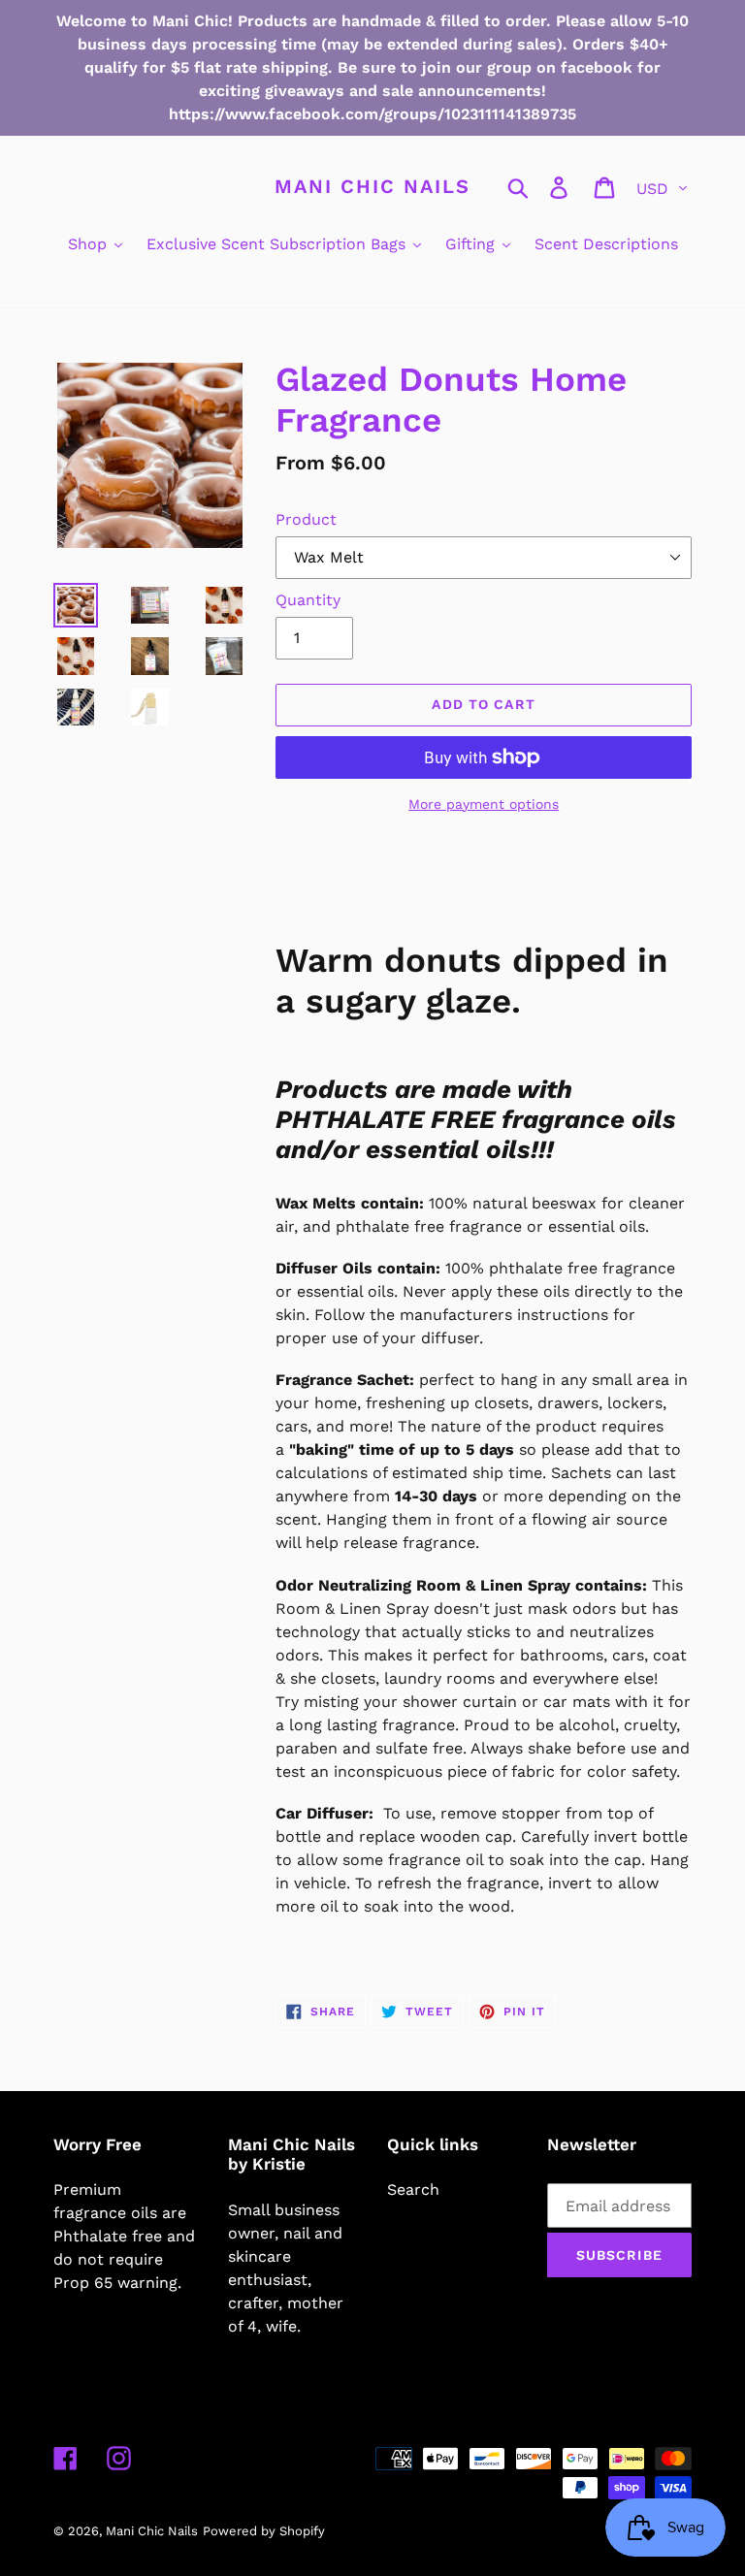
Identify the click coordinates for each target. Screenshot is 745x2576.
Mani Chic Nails (372, 186)
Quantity (308, 600)
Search (413, 2190)
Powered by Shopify (264, 2531)
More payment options (484, 804)
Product (306, 519)
